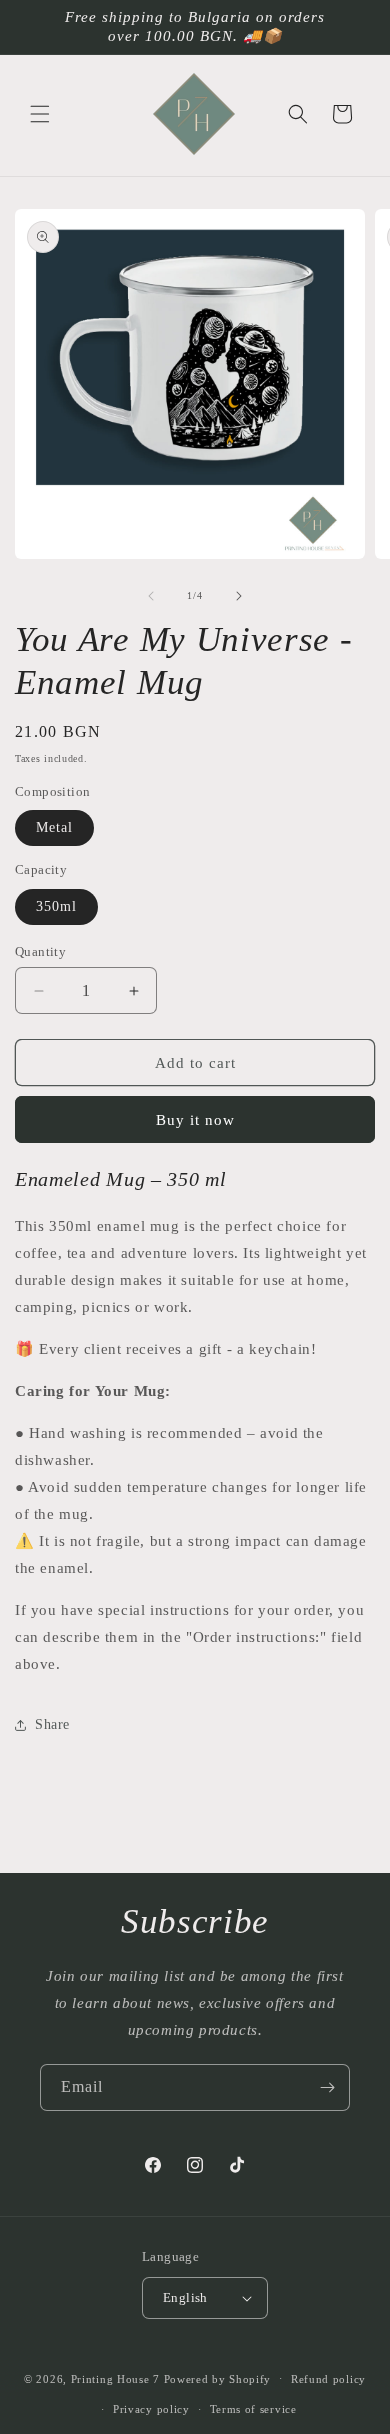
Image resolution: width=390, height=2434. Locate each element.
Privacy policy (151, 2409)
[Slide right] (239, 596)
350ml (56, 906)
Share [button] (52, 1724)
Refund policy (328, 2379)
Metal (54, 827)
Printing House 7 (115, 2378)
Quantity (40, 951)
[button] (40, 114)
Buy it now (195, 1120)
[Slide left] (151, 596)
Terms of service (253, 2409)
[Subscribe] (327, 2087)
